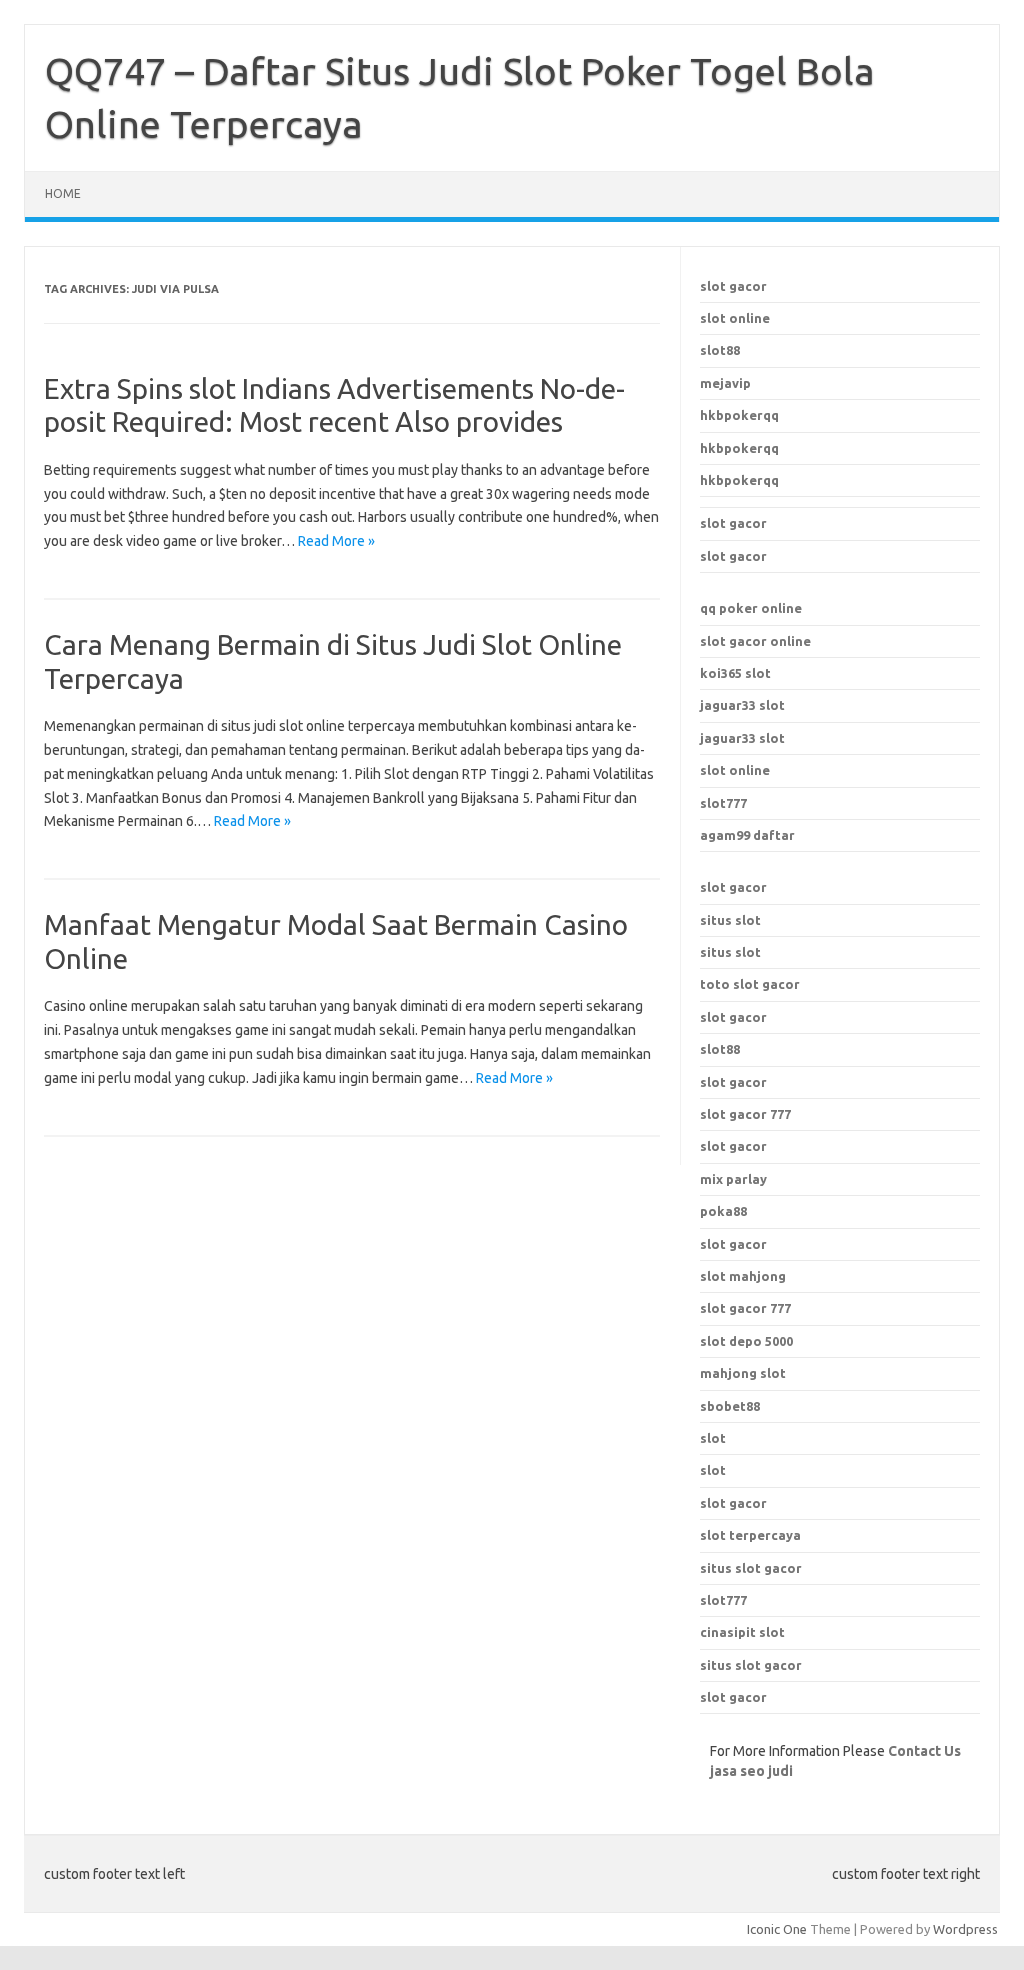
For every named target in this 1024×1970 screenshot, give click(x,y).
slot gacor (733, 286)
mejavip (725, 383)
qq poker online (751, 608)
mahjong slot (743, 1373)
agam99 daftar (747, 835)
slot (713, 1438)
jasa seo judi (751, 1771)
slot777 (723, 803)
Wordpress (965, 1929)
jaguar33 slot (742, 705)
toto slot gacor (750, 984)
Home (63, 193)
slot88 (720, 350)
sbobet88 (730, 1406)
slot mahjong (743, 1276)
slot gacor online (755, 641)
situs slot (730, 920)
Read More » (336, 541)
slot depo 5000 (746, 1341)
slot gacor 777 (745, 1308)
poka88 (723, 1211)
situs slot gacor (751, 1568)
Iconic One (777, 1929)
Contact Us (924, 1751)
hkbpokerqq (739, 415)
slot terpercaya (750, 1535)
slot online (735, 318)
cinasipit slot (742, 1632)
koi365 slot (735, 673)
